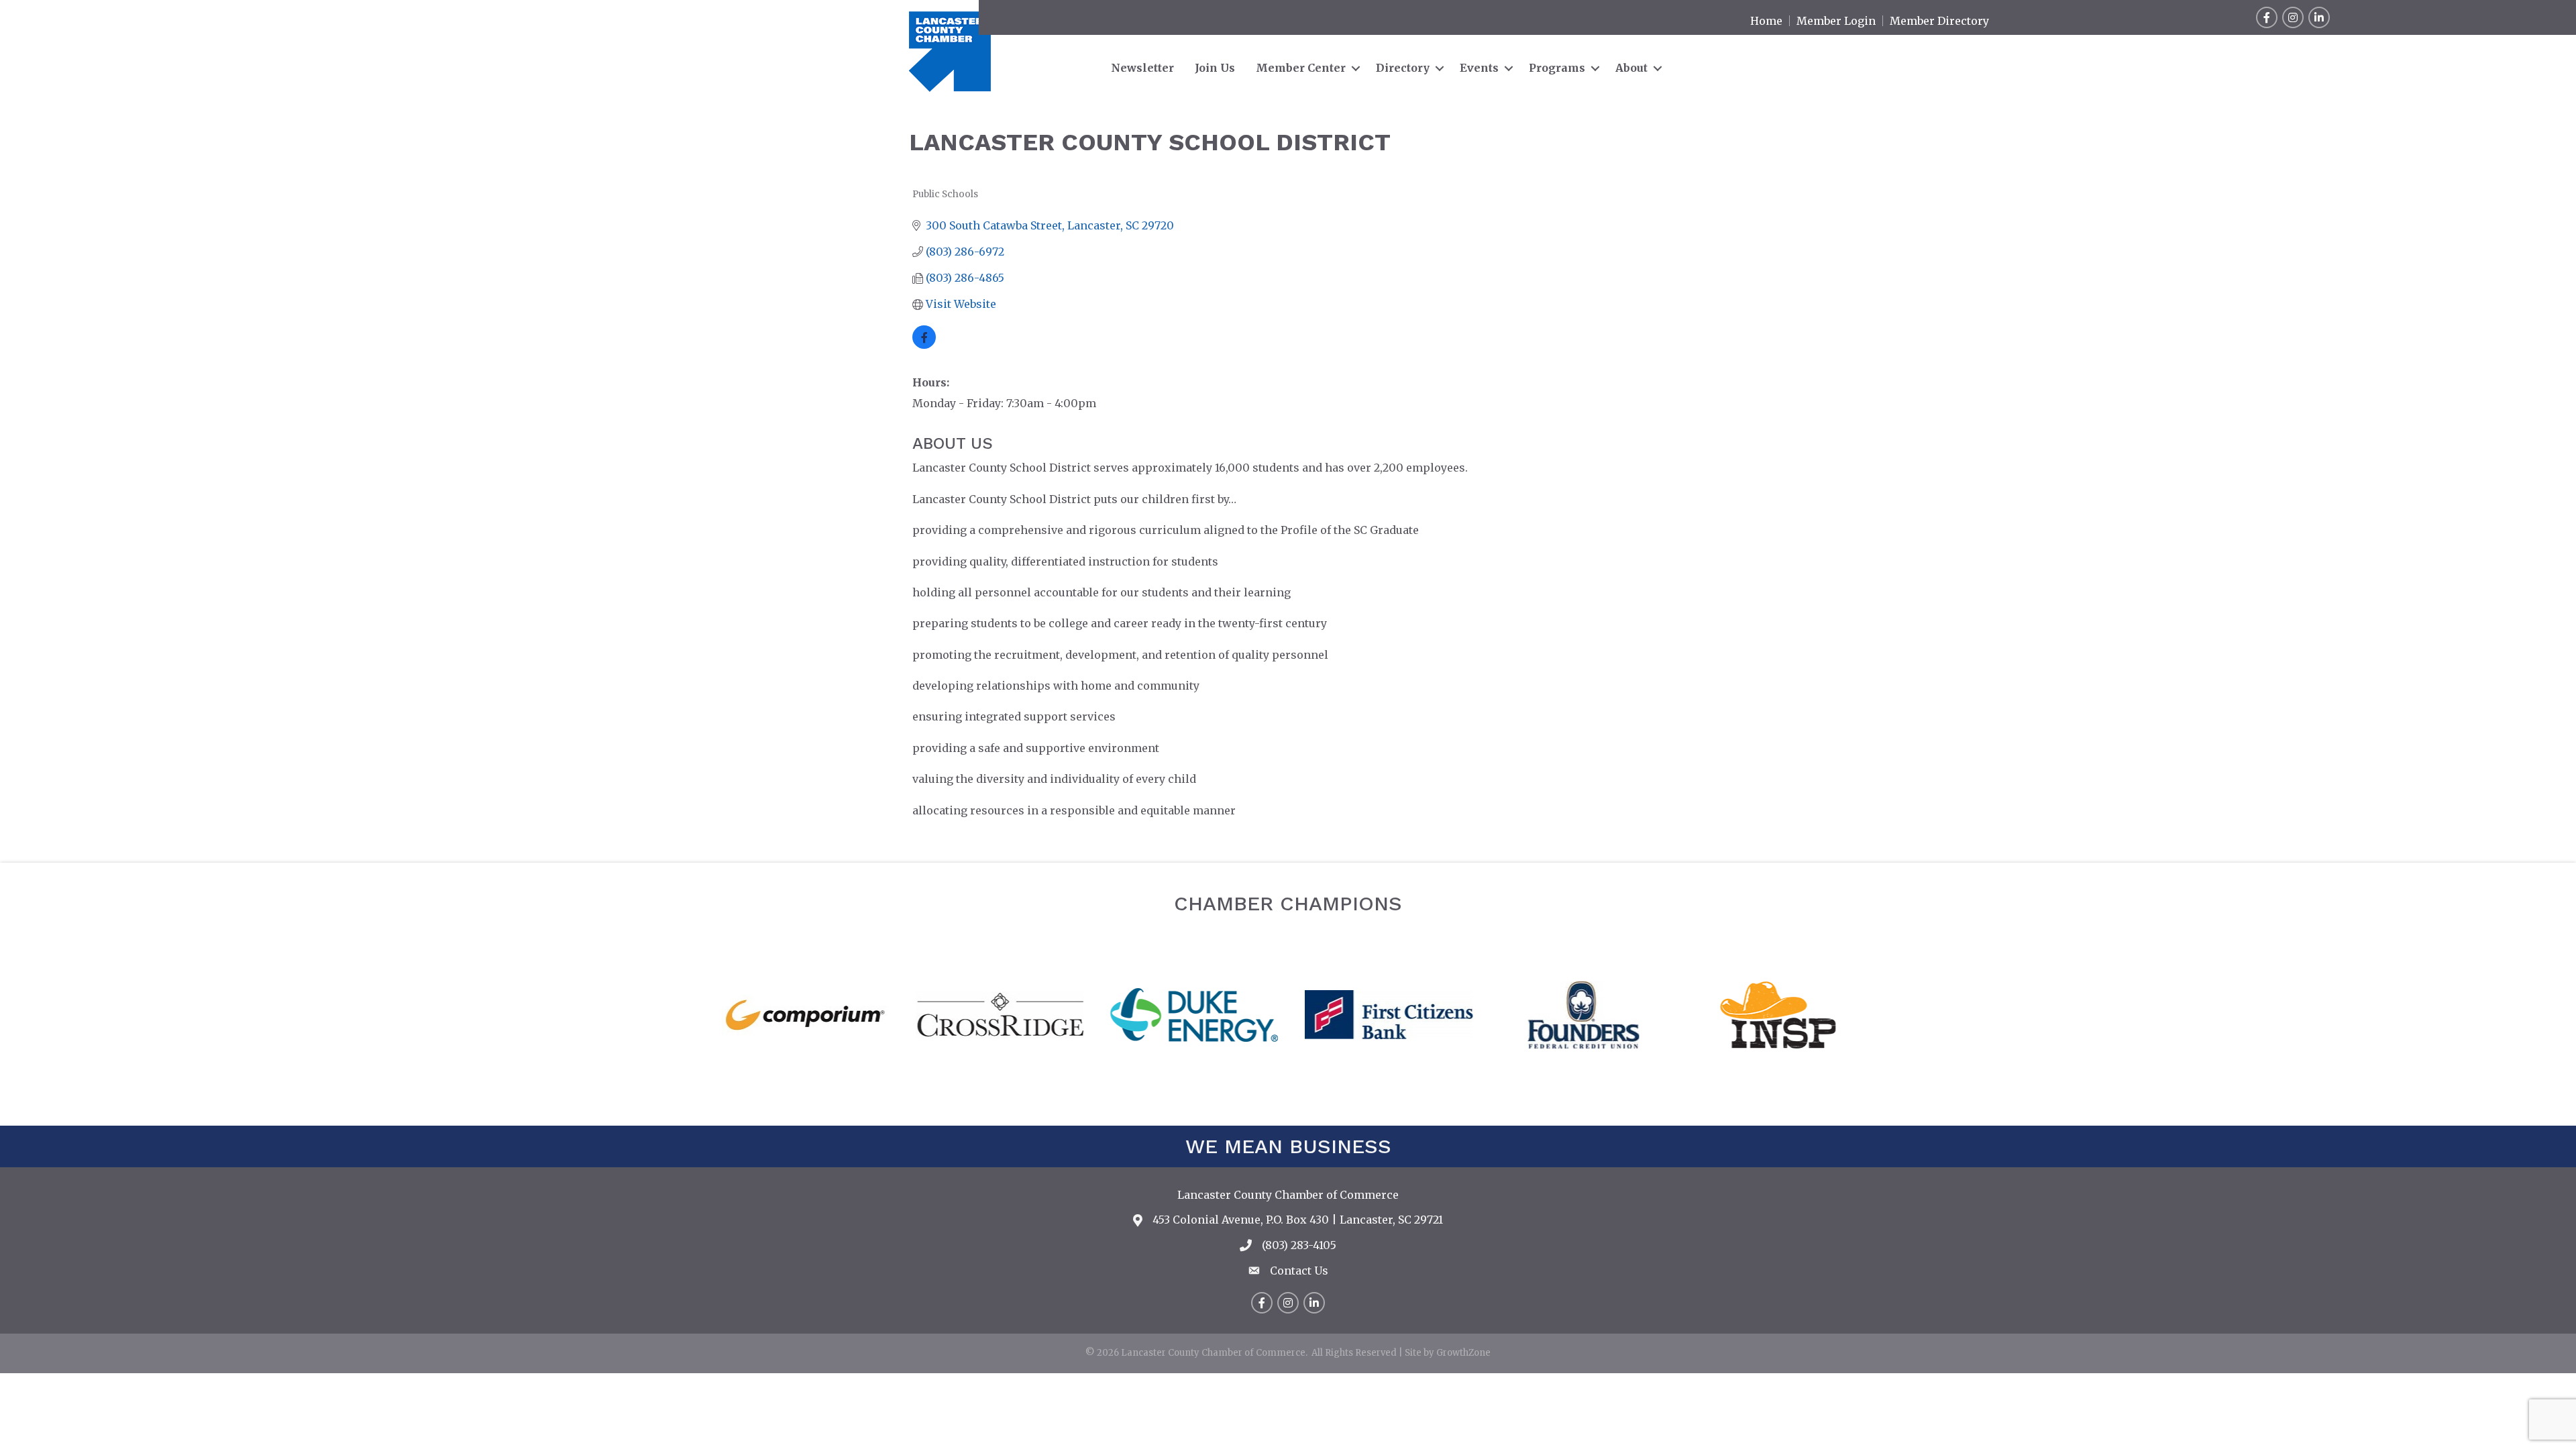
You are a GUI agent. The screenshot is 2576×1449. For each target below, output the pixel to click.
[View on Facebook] (924, 345)
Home (1766, 21)
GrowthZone (1463, 1353)
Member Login (1836, 21)
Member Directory (1939, 21)
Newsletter (1142, 68)
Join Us (1215, 68)
